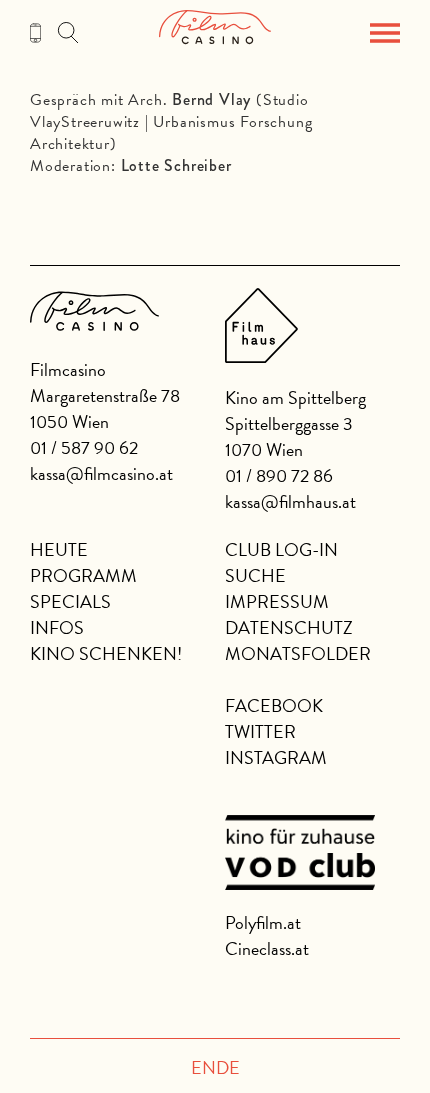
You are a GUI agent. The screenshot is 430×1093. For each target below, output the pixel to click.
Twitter (260, 731)
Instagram (276, 757)
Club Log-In (281, 549)
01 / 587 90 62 (84, 447)
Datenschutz (289, 627)
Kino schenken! (106, 653)
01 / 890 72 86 (279, 475)
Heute (59, 549)
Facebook (274, 705)
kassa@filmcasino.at (101, 473)
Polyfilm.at (263, 922)
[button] (385, 33)
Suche (255, 575)
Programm (83, 575)
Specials (70, 601)
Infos (57, 627)
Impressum (277, 601)
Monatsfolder (298, 653)
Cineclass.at (267, 948)
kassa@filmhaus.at (290, 501)
